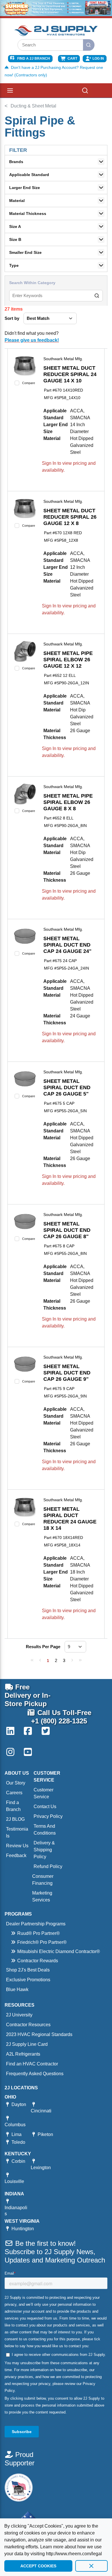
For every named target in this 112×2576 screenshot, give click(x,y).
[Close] (91, 2566)
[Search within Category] (97, 296)
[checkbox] (17, 383)
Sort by (12, 318)
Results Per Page (43, 1647)
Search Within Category (32, 283)
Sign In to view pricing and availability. (69, 467)
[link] (32, 1660)
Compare (29, 383)
